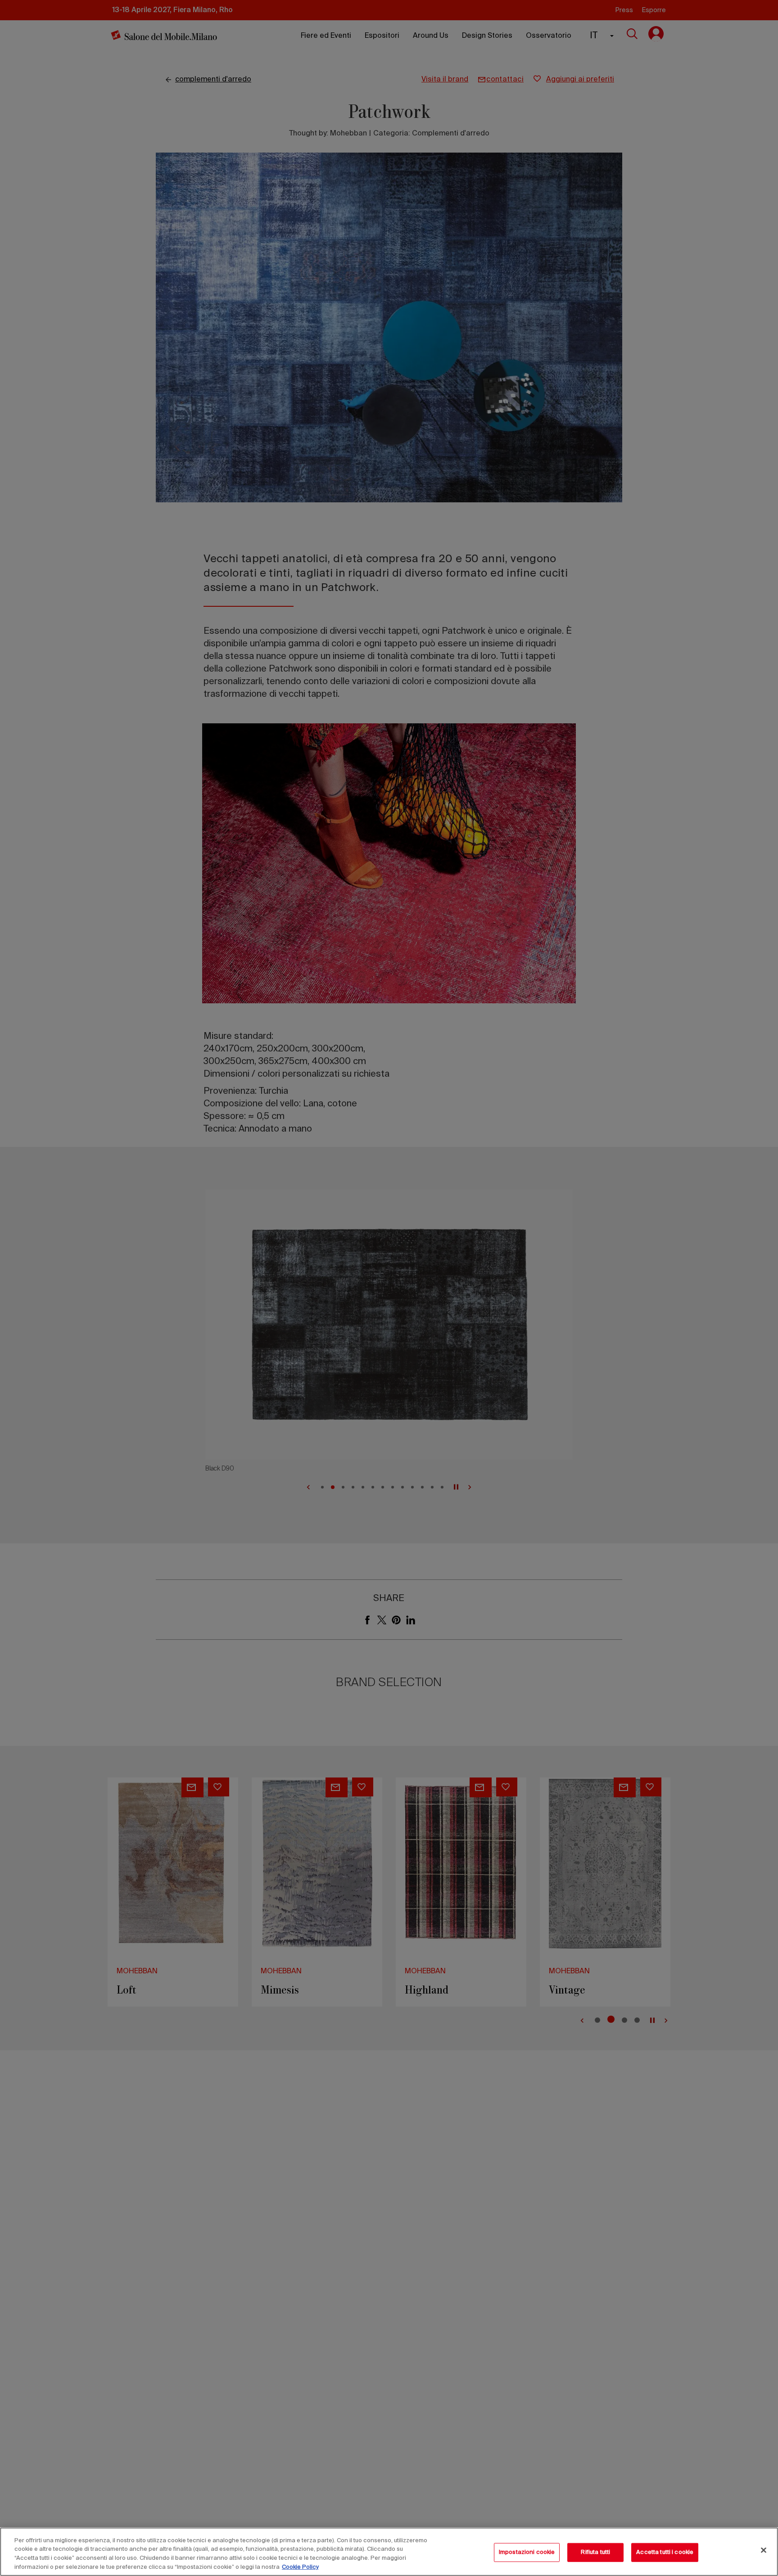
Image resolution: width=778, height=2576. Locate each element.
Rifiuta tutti (595, 2552)
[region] (389, 2552)
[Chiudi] (764, 2550)
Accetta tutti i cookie (665, 2552)
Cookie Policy (300, 2567)
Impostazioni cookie (527, 2552)
